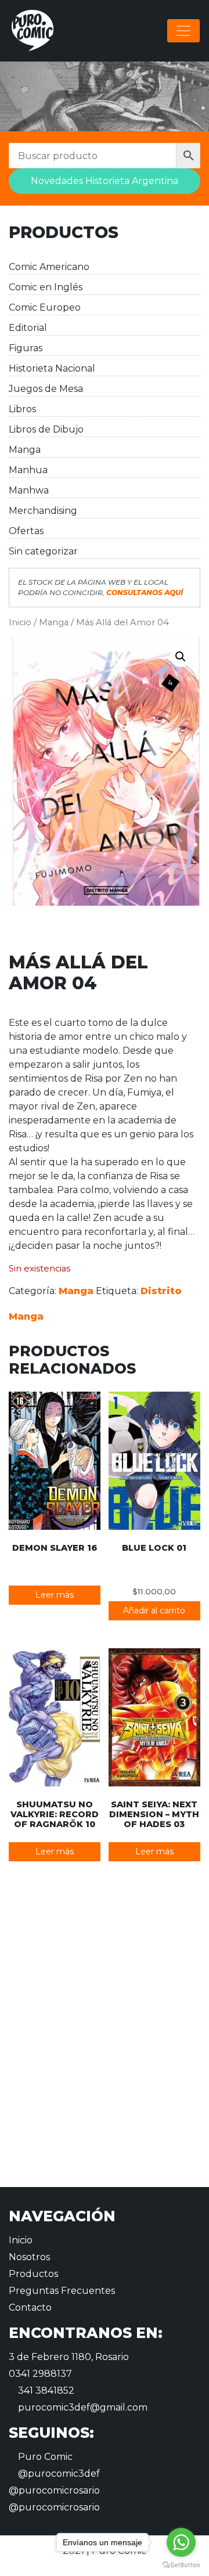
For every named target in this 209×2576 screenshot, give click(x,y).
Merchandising (43, 511)
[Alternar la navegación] (183, 31)
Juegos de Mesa (46, 389)
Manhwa (29, 490)
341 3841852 (45, 2391)
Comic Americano (49, 267)
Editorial (28, 328)
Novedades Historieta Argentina (105, 181)
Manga (25, 450)
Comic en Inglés (46, 287)
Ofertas (26, 531)
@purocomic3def (58, 2474)
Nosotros (29, 2257)
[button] (181, 657)
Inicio (20, 622)
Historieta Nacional (52, 368)
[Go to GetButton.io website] (181, 2564)
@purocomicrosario (54, 2490)
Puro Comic (44, 2457)
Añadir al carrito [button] (154, 1611)
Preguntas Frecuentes (62, 2291)
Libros (22, 409)
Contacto (30, 2307)
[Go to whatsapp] (181, 2542)
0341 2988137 (40, 2374)
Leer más (55, 1595)
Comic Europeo (45, 307)
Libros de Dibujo (46, 429)
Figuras (26, 348)
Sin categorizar (43, 551)
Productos (33, 2274)
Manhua (28, 470)
